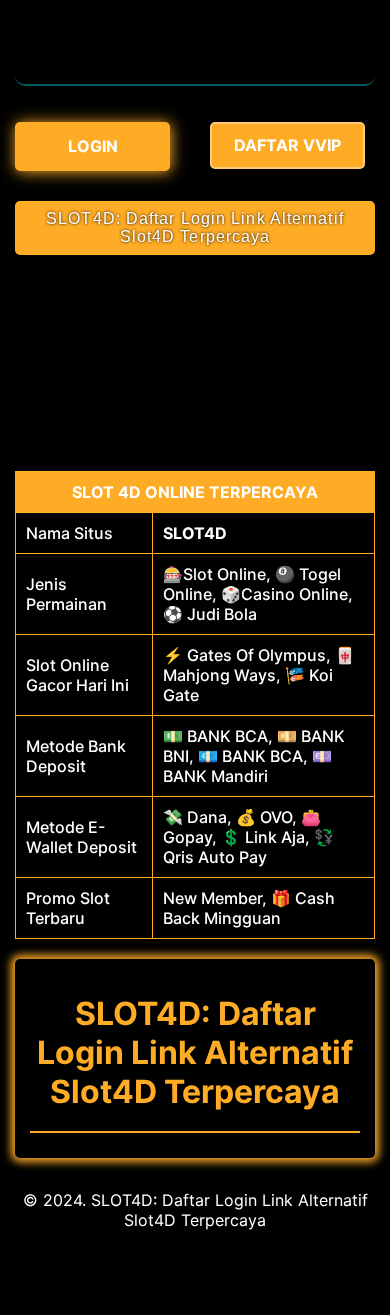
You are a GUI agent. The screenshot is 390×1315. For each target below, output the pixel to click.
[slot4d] (195, 74)
